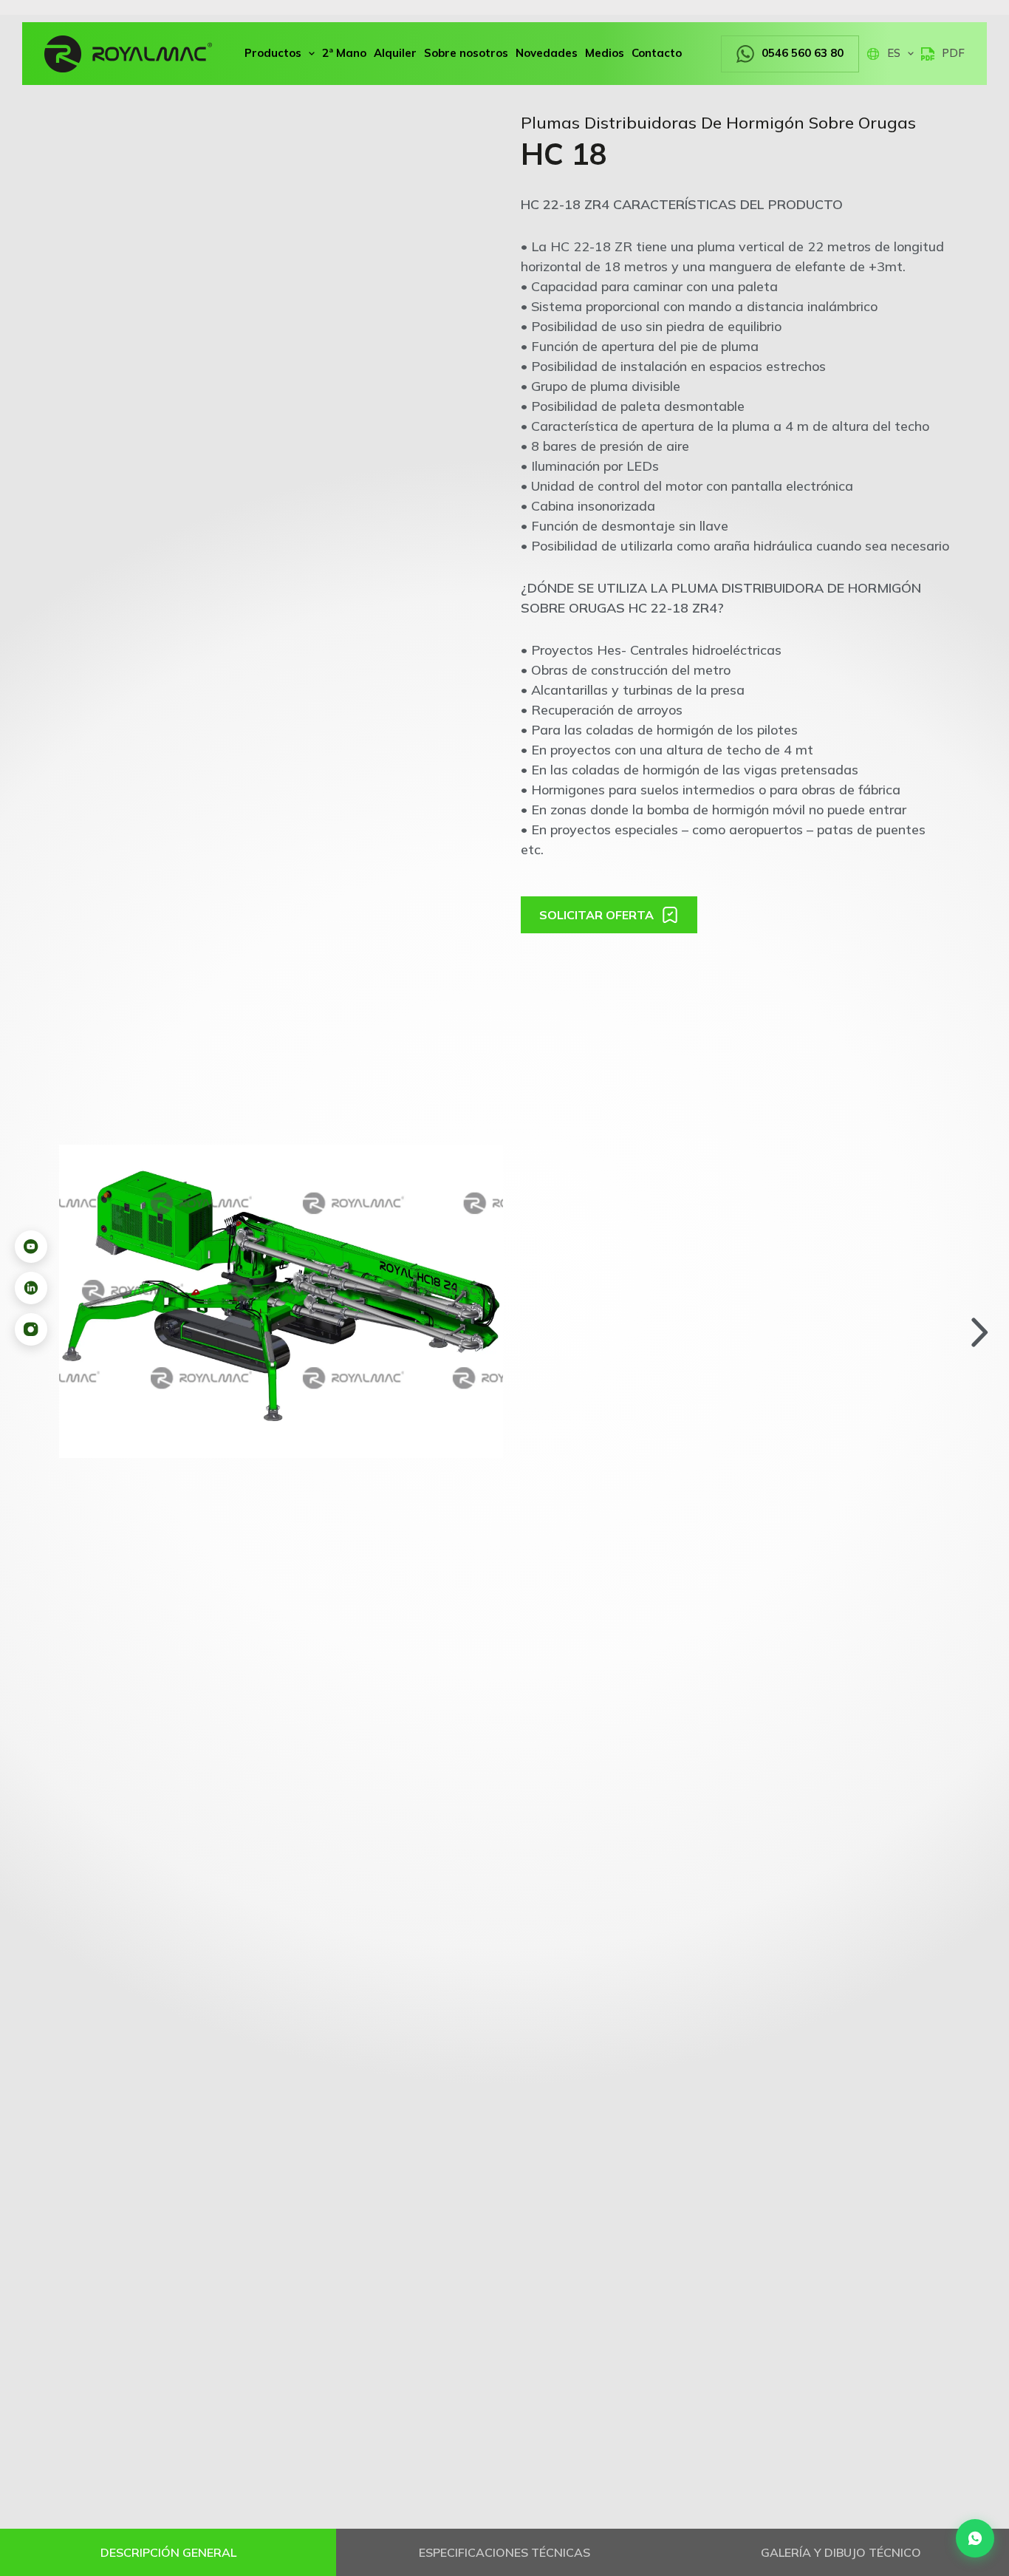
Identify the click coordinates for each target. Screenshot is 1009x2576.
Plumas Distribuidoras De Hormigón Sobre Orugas (718, 123)
